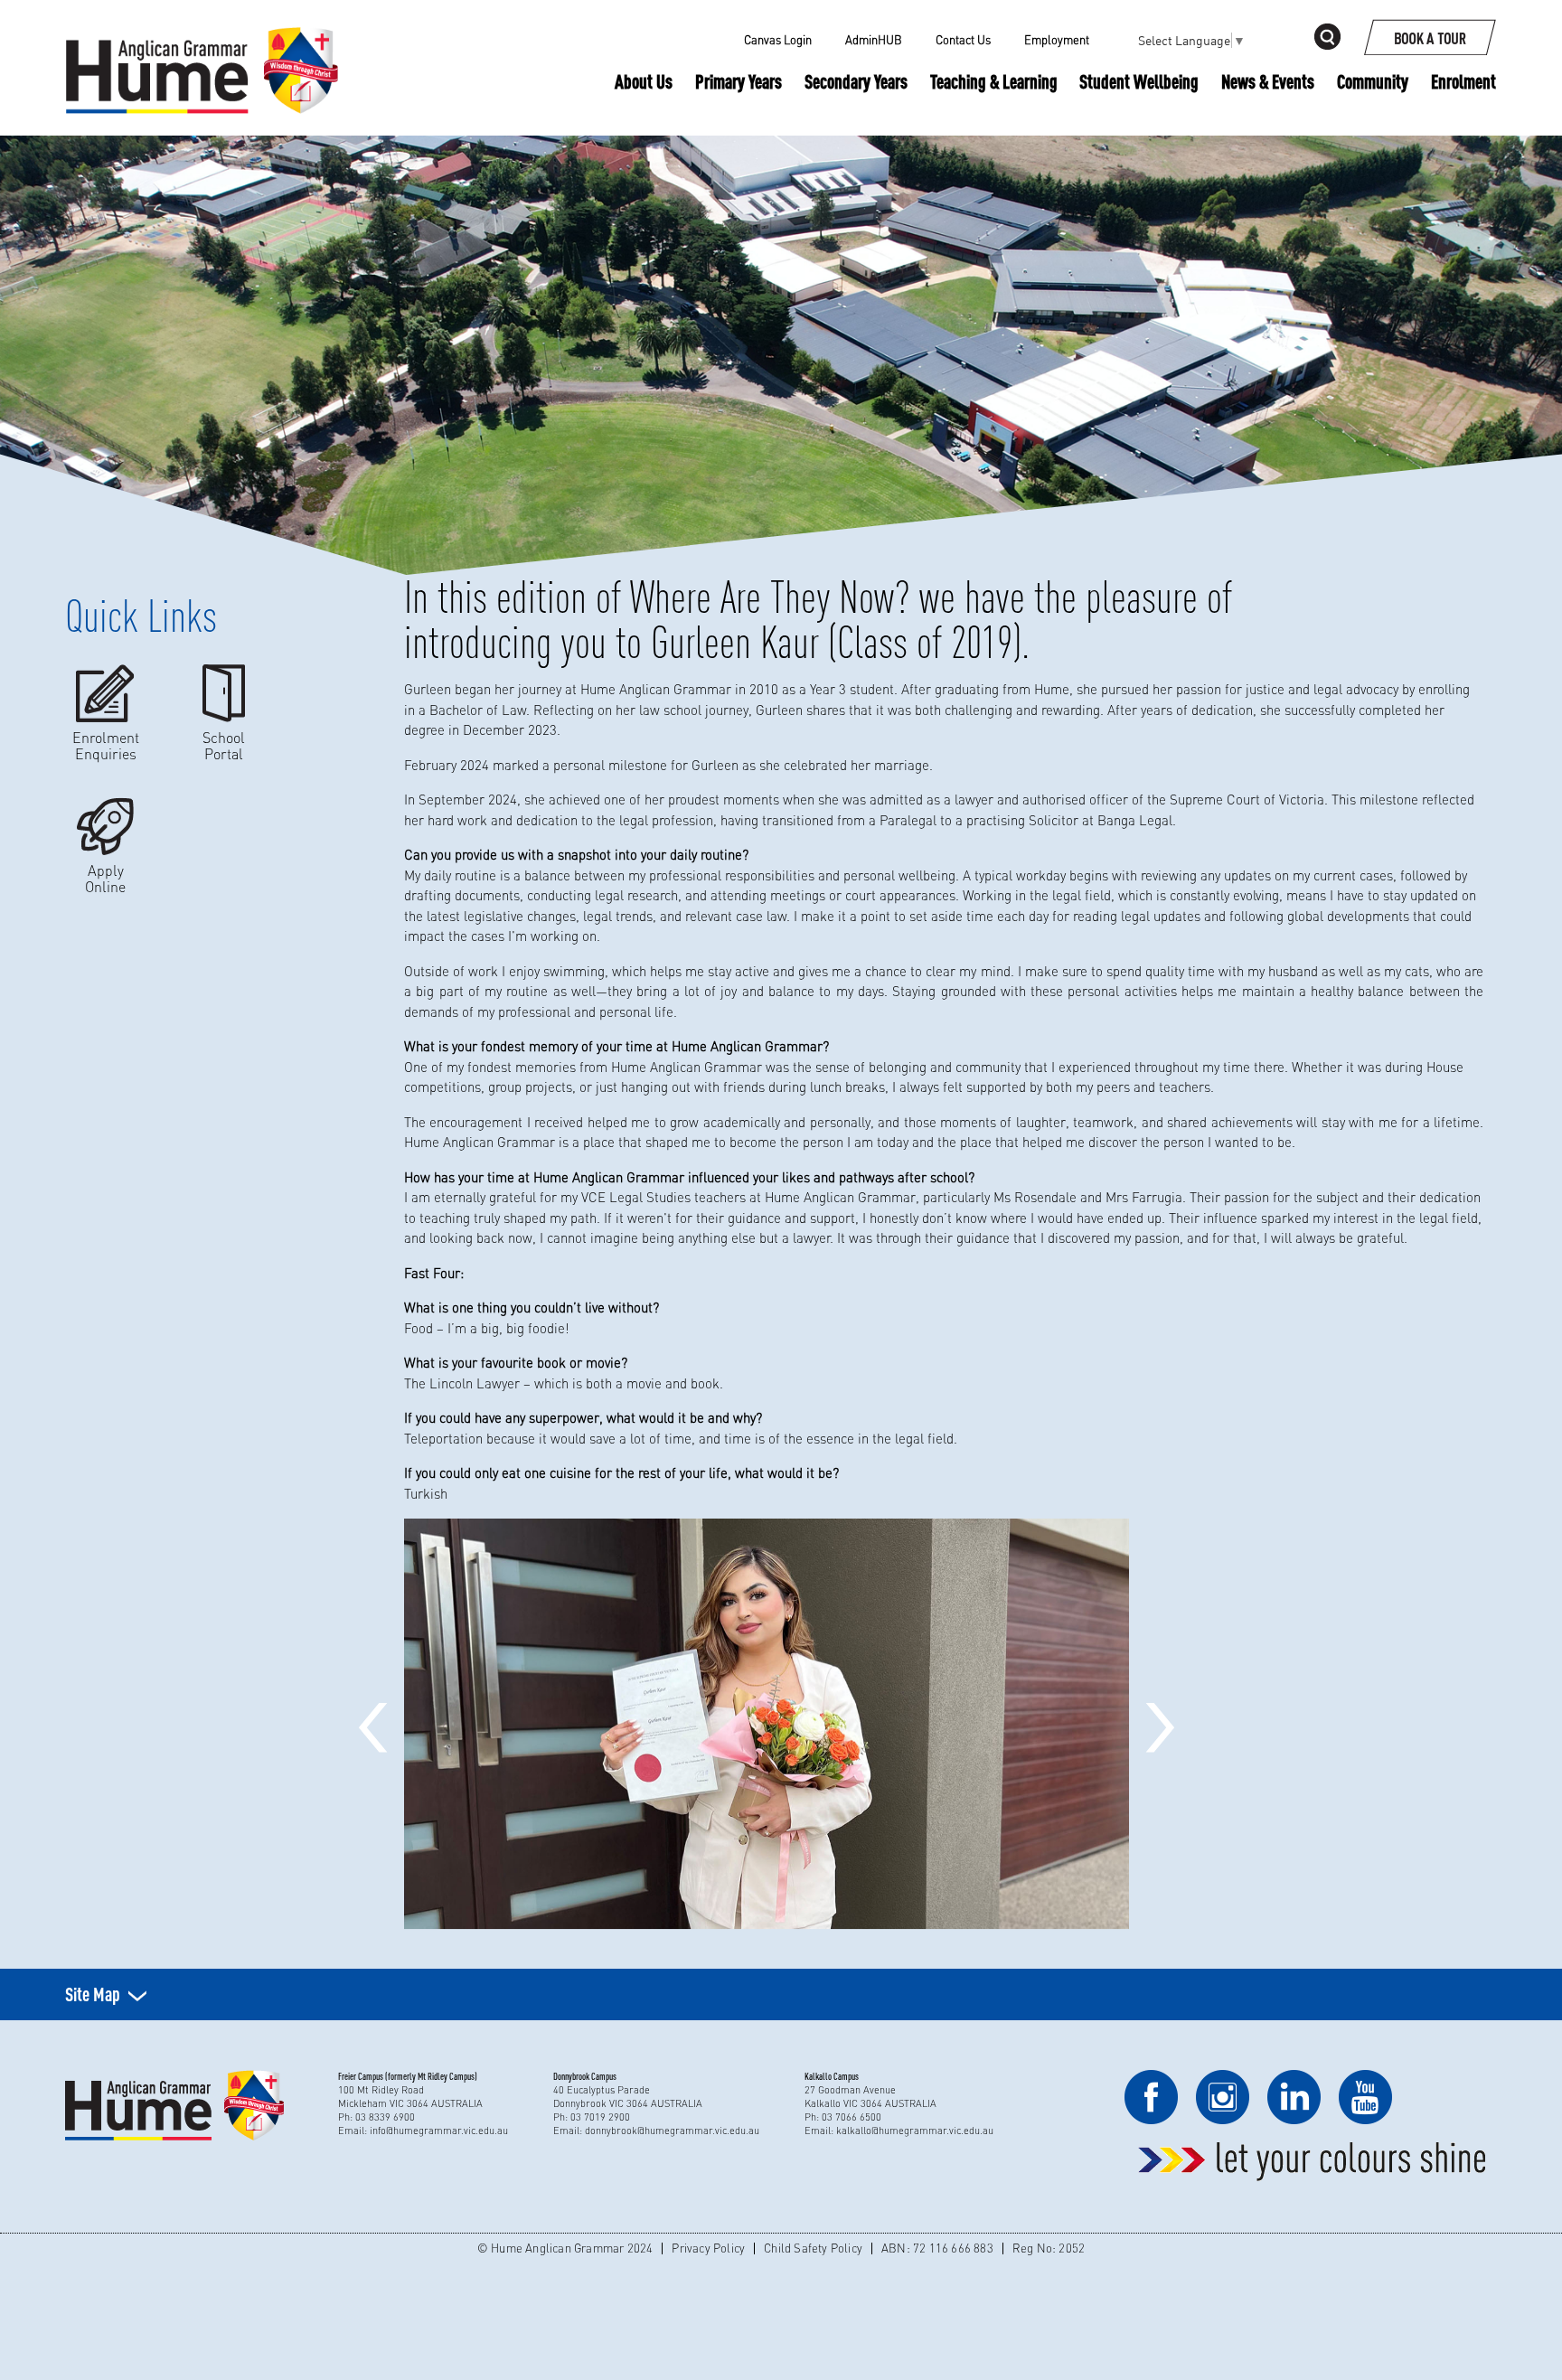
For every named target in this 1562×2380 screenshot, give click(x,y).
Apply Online (105, 878)
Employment (1057, 40)
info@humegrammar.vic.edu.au (439, 2131)
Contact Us (963, 40)
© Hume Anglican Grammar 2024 (565, 2248)
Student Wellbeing (1139, 81)
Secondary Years (856, 81)
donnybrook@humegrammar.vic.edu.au (672, 2131)
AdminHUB (874, 40)
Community (1373, 81)
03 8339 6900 (385, 2117)
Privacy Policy (708, 2248)
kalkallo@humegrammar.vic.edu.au (915, 2131)
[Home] (202, 41)
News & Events (1268, 81)
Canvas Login (778, 40)
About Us (644, 81)
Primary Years (739, 81)
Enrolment (1463, 81)
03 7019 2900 (600, 2117)
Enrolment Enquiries (106, 745)
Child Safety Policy (813, 2248)
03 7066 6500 (852, 2117)
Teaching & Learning (994, 82)
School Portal (224, 745)
